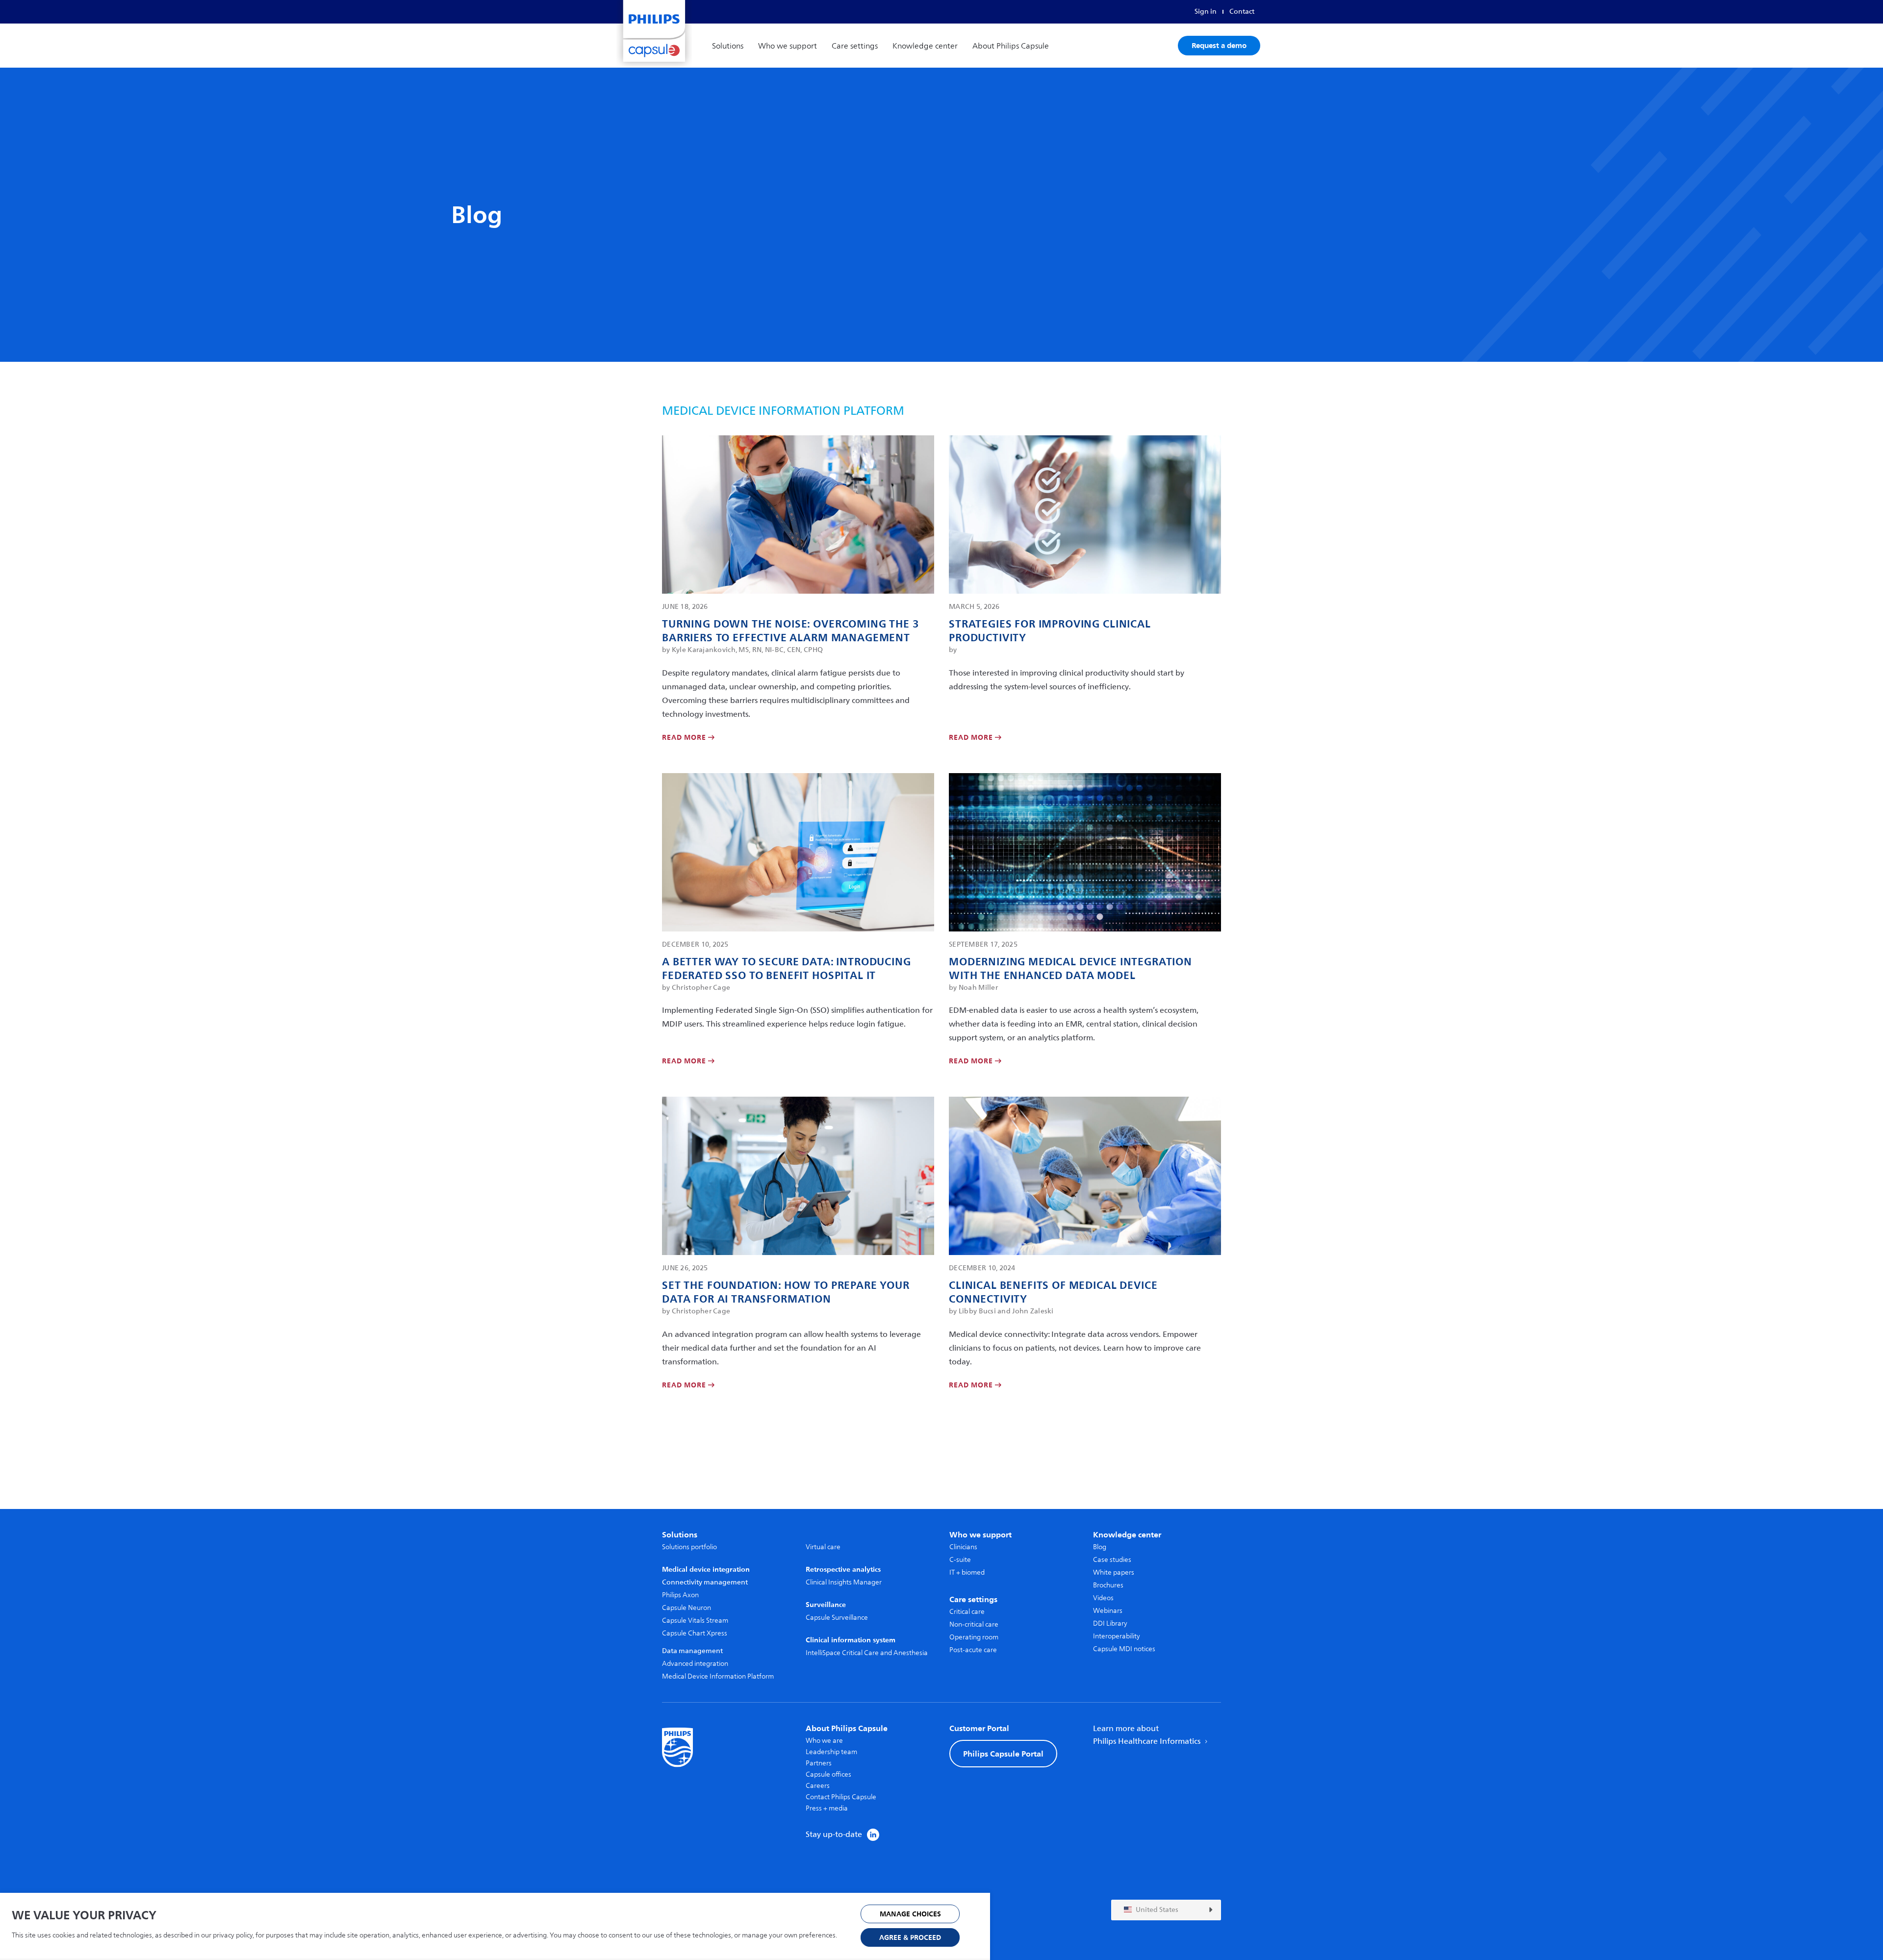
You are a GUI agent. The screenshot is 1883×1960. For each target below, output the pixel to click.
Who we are (824, 1741)
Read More (685, 738)
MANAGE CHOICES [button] (910, 1914)
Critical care (967, 1612)
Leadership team (831, 1752)
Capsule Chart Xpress (695, 1633)
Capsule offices (828, 1774)
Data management (692, 1651)
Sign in (1206, 12)
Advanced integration (695, 1664)
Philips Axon (680, 1595)
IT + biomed (967, 1572)
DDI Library (1110, 1623)
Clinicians (963, 1547)
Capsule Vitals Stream (695, 1621)
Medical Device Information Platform (718, 1676)
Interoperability (1117, 1636)
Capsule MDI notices (1124, 1649)
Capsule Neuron (687, 1608)
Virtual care (823, 1547)
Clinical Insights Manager (844, 1582)
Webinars (1108, 1611)
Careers (818, 1786)
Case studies (1112, 1560)
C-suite (960, 1560)
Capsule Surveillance (837, 1618)
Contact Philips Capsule (841, 1797)
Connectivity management (705, 1582)
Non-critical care (974, 1624)
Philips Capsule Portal (1003, 1754)
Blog (1100, 1547)
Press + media (827, 1808)
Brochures (1108, 1585)
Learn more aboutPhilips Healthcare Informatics (1148, 1735)
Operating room (974, 1637)
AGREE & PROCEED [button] (910, 1938)
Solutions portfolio (689, 1547)
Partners (819, 1763)
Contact (1242, 12)
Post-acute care (973, 1650)
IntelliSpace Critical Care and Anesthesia (867, 1653)
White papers (1114, 1572)
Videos (1103, 1598)
